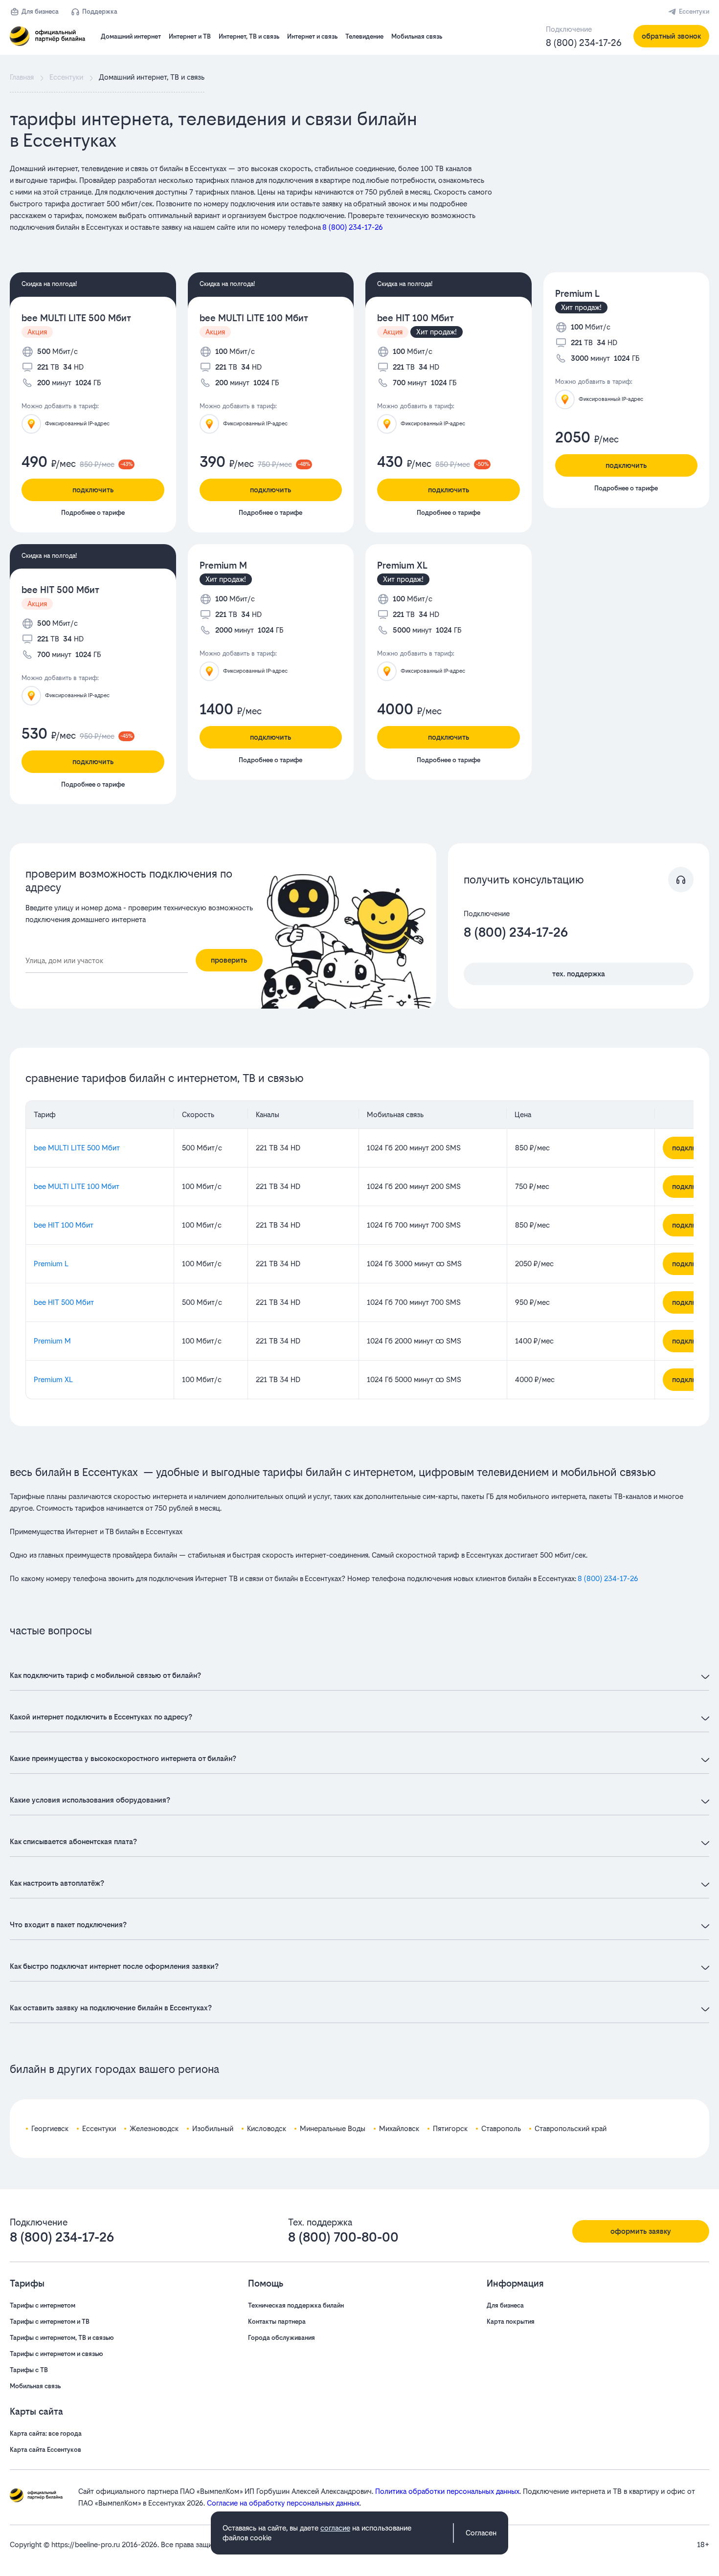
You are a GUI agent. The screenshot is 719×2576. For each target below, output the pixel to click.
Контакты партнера (277, 2322)
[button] (255, 198)
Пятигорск (450, 2128)
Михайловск (399, 2128)
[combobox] (107, 961)
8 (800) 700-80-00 (343, 2237)
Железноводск (154, 2128)
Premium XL (402, 565)
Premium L (577, 294)
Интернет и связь (312, 36)
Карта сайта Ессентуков (45, 2450)
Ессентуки (694, 11)
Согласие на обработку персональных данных (283, 2503)
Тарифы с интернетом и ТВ (50, 2322)
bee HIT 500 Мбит (60, 590)
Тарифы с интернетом (43, 2305)
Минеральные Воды (333, 2128)
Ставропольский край (571, 2128)
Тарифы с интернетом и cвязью (56, 2354)
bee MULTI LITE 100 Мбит (254, 318)
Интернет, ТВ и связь (249, 36)
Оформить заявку (641, 2231)
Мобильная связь (417, 36)
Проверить (229, 960)
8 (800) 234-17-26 (584, 43)
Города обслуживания (281, 2338)
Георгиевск (50, 2128)
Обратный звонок (671, 36)
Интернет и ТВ (190, 36)
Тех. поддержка (579, 974)
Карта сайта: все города (46, 2433)
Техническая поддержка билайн (296, 2305)
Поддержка (100, 11)
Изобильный (213, 2128)
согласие (335, 2528)
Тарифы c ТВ (29, 2370)
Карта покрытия (511, 2322)
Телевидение (364, 36)
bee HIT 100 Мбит (416, 318)
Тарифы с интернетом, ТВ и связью (62, 2338)
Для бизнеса (40, 11)
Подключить (93, 490)
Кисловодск (267, 2128)
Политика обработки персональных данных (447, 2491)
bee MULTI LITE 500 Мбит (76, 318)
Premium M (223, 565)
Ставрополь (501, 2128)
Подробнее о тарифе (93, 513)
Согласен (481, 2533)
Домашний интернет (131, 36)
